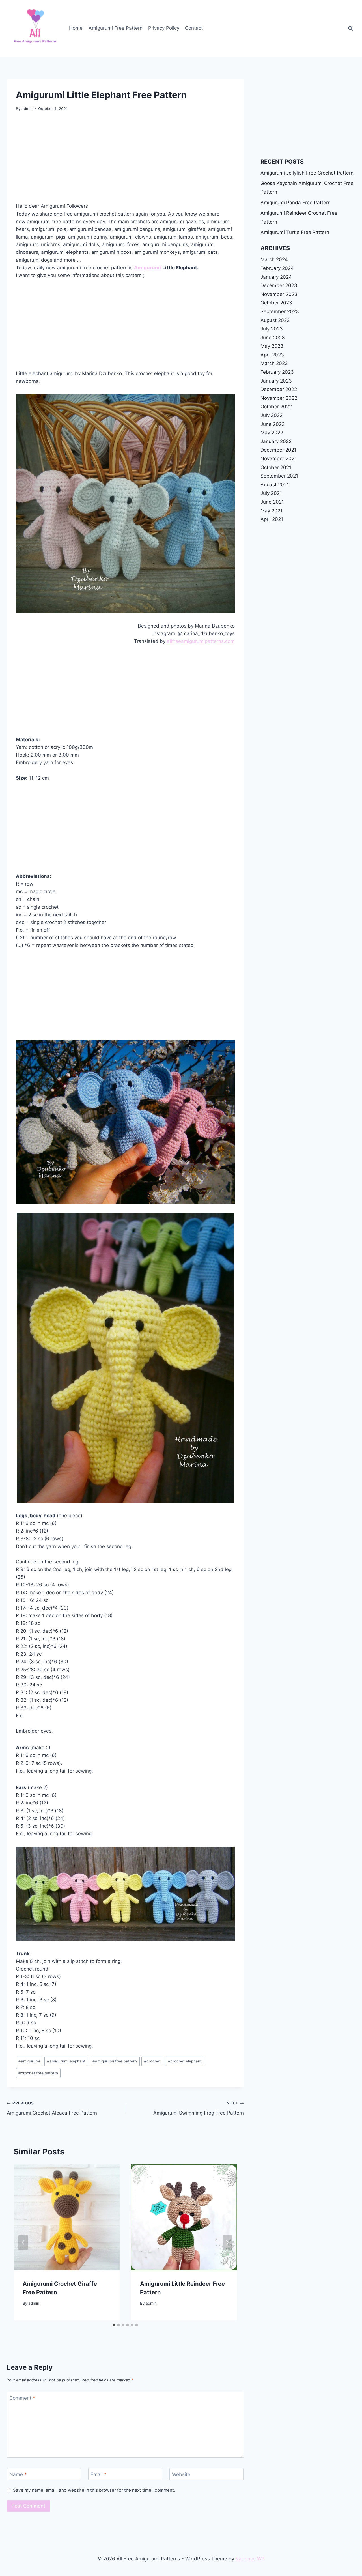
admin (27, 109)
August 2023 (275, 320)
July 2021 (271, 493)
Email (99, 2474)
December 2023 (279, 285)
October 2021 (276, 467)
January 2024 (276, 277)
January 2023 (276, 381)
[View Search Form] (350, 28)
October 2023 (276, 303)
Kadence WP (250, 2559)
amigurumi (29, 2061)
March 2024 (274, 259)
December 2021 (278, 450)
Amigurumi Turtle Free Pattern (295, 232)
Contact (194, 28)
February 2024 (277, 268)
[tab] (114, 2325)
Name (18, 2474)
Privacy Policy (164, 28)
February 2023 (277, 372)
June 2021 (272, 502)
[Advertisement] (125, 160)
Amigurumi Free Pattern (116, 28)
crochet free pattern (38, 2073)
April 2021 (272, 519)
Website (181, 2474)
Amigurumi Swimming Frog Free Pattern (199, 2108)
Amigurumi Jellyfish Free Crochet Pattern (307, 173)
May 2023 (272, 346)
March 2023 (274, 363)
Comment (22, 2398)
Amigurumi (147, 268)
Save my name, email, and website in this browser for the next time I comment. (94, 2490)
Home (76, 28)
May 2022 (272, 433)
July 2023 (272, 329)
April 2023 (272, 355)
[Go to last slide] (23, 2242)
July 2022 (271, 415)
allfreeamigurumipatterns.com (201, 641)
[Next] (227, 2242)
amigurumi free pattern (115, 2061)
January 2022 (276, 441)
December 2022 (279, 389)
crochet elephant (185, 2061)
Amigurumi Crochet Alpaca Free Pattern (52, 2108)
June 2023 (273, 338)
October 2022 (276, 407)
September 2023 (280, 311)
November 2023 (279, 294)
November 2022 (279, 398)
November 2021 (279, 459)
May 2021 (271, 511)
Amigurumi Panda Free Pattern (296, 203)
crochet (152, 2061)
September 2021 (279, 476)
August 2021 (275, 485)
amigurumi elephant (66, 2061)
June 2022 (272, 424)
